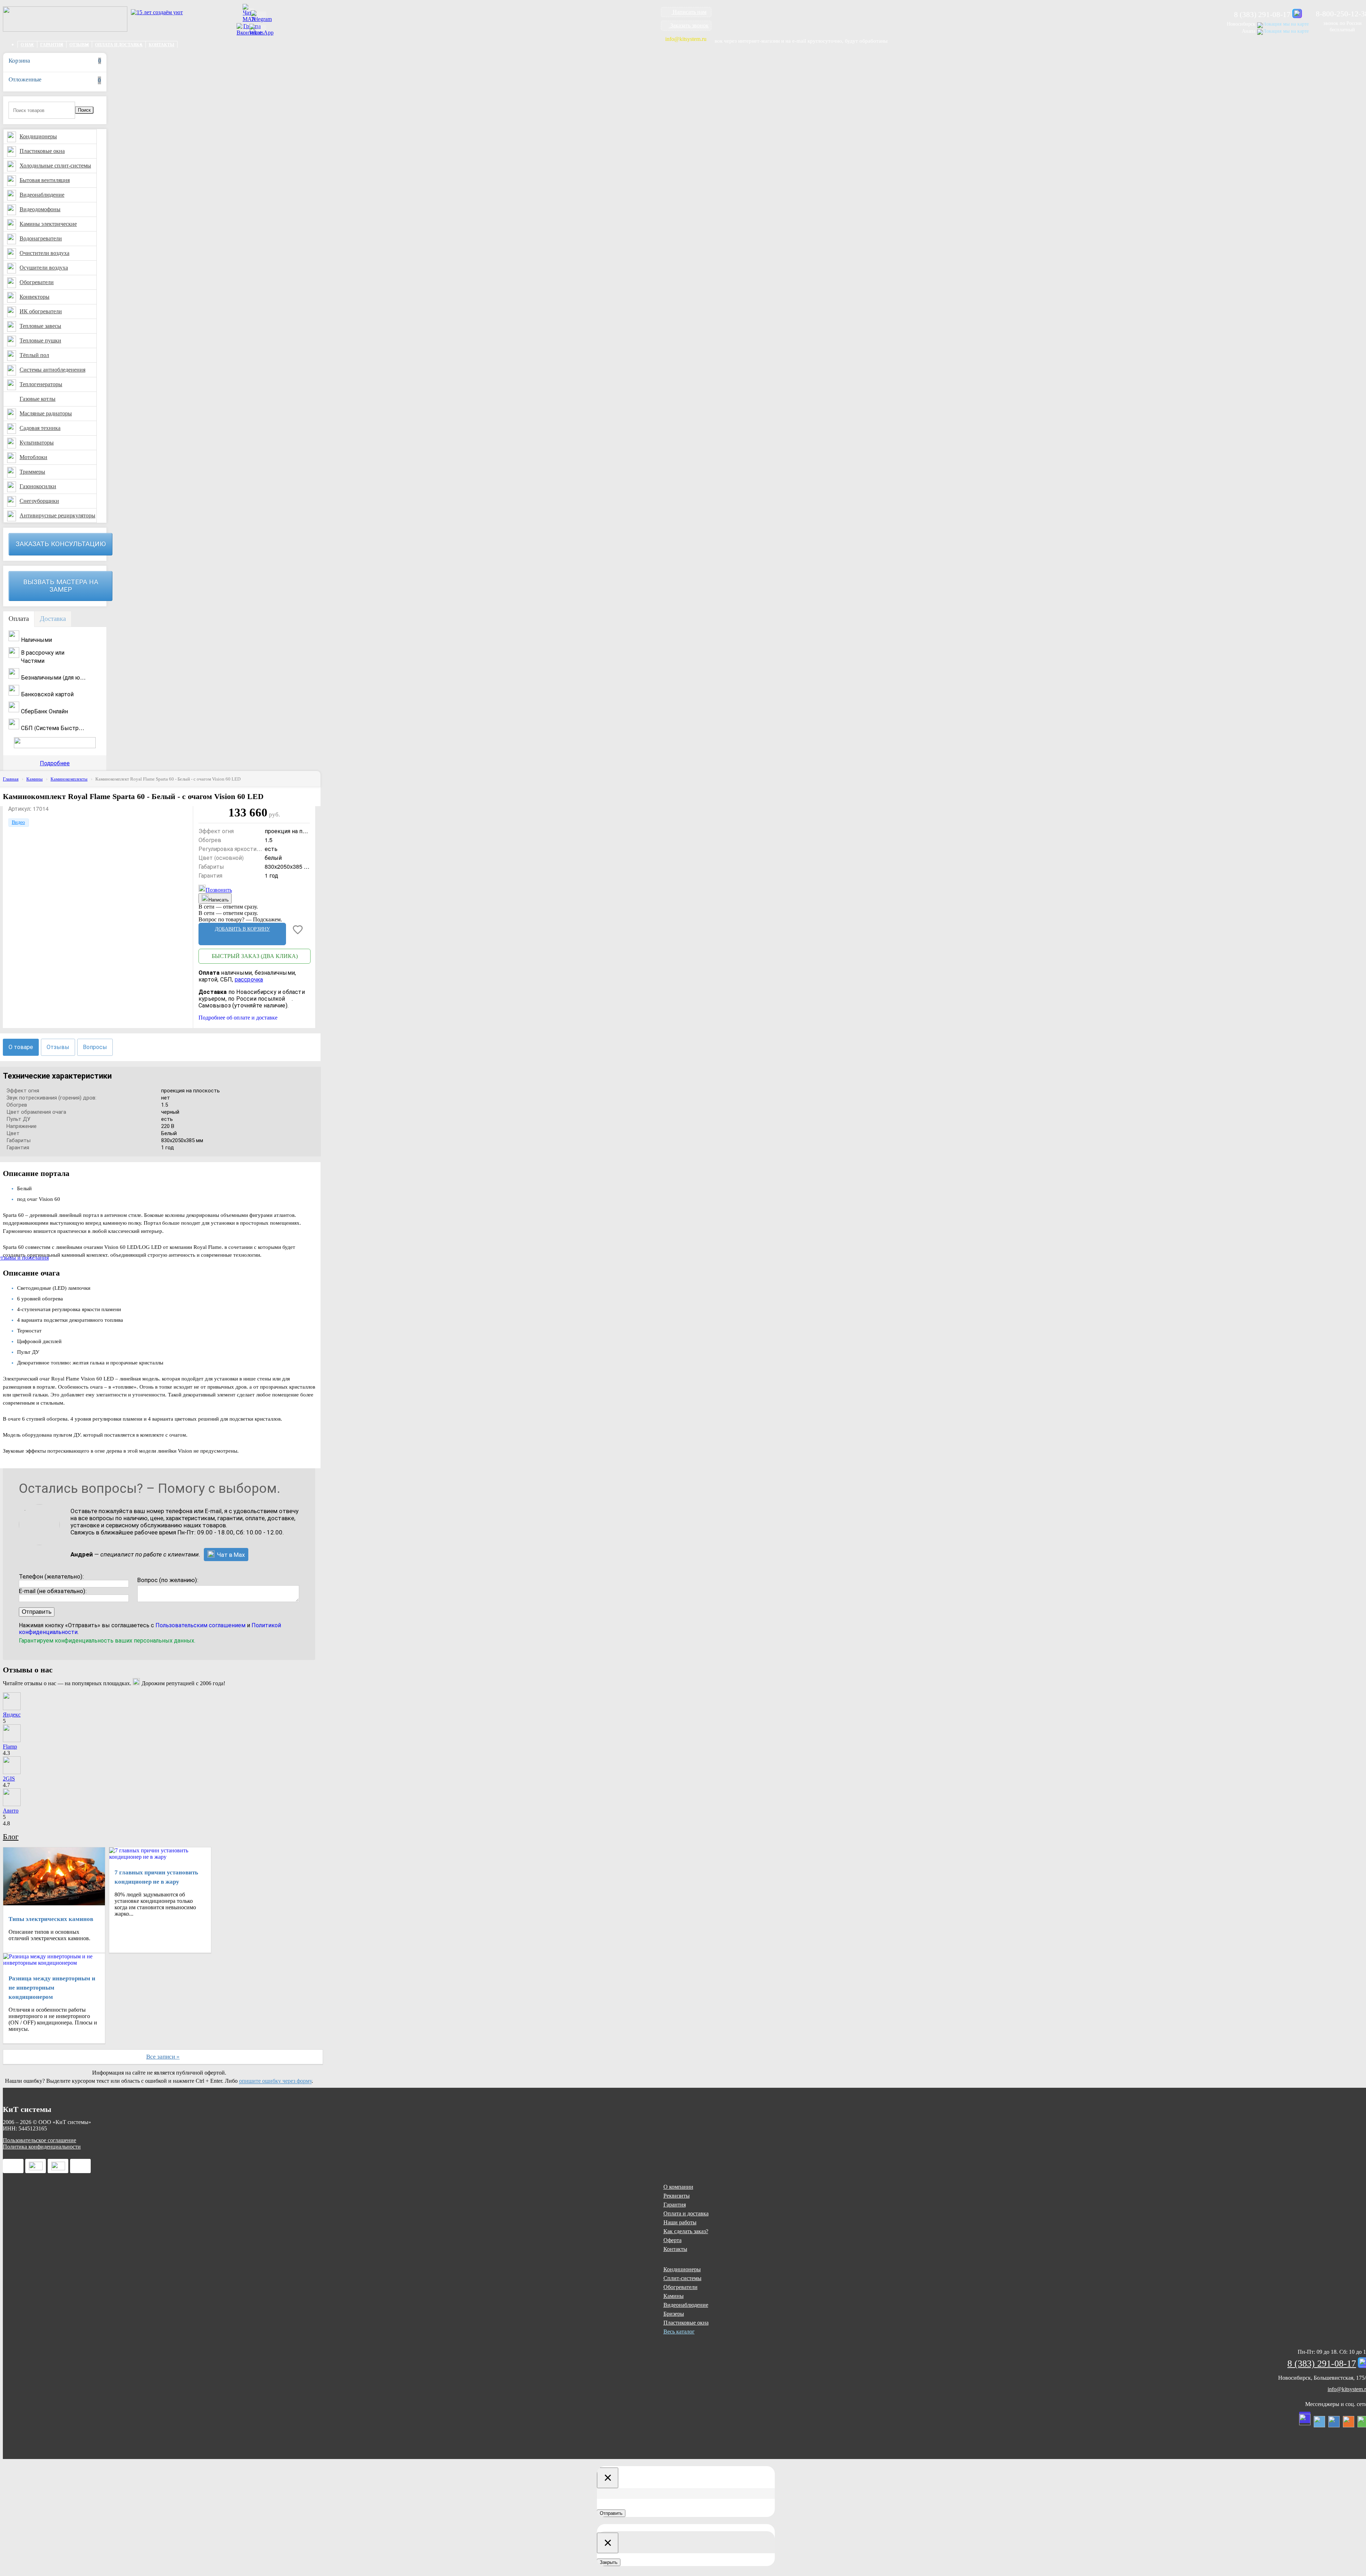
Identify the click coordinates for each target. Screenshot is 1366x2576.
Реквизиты (677, 2196)
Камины (674, 2296)
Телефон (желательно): (51, 1576)
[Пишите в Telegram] (261, 16)
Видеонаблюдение (686, 2305)
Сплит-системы (682, 2278)
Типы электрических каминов (51, 1919)
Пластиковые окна (686, 2323)
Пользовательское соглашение (39, 2140)
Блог (11, 1837)
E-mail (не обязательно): (53, 1591)
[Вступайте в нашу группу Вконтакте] (1334, 2422)
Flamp (10, 1747)
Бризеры (674, 2314)
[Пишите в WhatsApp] (261, 30)
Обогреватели (681, 2287)
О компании (678, 2187)
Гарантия (52, 45)
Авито (11, 1811)
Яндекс (12, 1715)
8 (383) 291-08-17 (1262, 15)
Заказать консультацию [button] (61, 544)
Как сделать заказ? (686, 2231)
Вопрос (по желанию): (168, 1580)
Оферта (673, 2240)
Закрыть (609, 2562)
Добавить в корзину (242, 929)
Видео (18, 822)
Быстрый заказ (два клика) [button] (255, 956)
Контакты (162, 45)
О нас (27, 45)
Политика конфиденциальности (42, 2147)
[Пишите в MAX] (1297, 13)
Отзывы (79, 45)
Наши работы (680, 2222)
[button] (686, 12)
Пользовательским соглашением (200, 1625)
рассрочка (249, 980)
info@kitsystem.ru (686, 39)
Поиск (84, 110)
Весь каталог (679, 2332)
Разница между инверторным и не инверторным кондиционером (52, 1988)
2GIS (9, 1779)
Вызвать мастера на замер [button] (61, 586)
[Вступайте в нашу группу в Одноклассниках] (1349, 2422)
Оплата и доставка (119, 45)
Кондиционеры (682, 2269)
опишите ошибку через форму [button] (275, 2081)
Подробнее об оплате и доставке (238, 1018)
